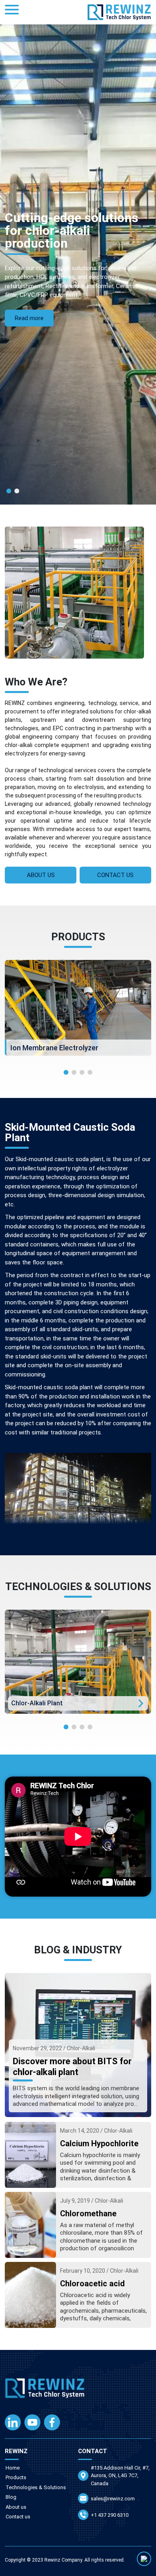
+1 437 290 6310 (110, 2515)
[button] (9, 491)
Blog (11, 2497)
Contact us (18, 2517)
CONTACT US (115, 875)
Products (16, 2477)
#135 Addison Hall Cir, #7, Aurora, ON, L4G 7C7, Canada (120, 2476)
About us (16, 2507)
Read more (29, 318)
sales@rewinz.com (113, 2499)
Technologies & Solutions (36, 2487)
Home (13, 2468)
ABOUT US (41, 875)
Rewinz (52, 2560)
